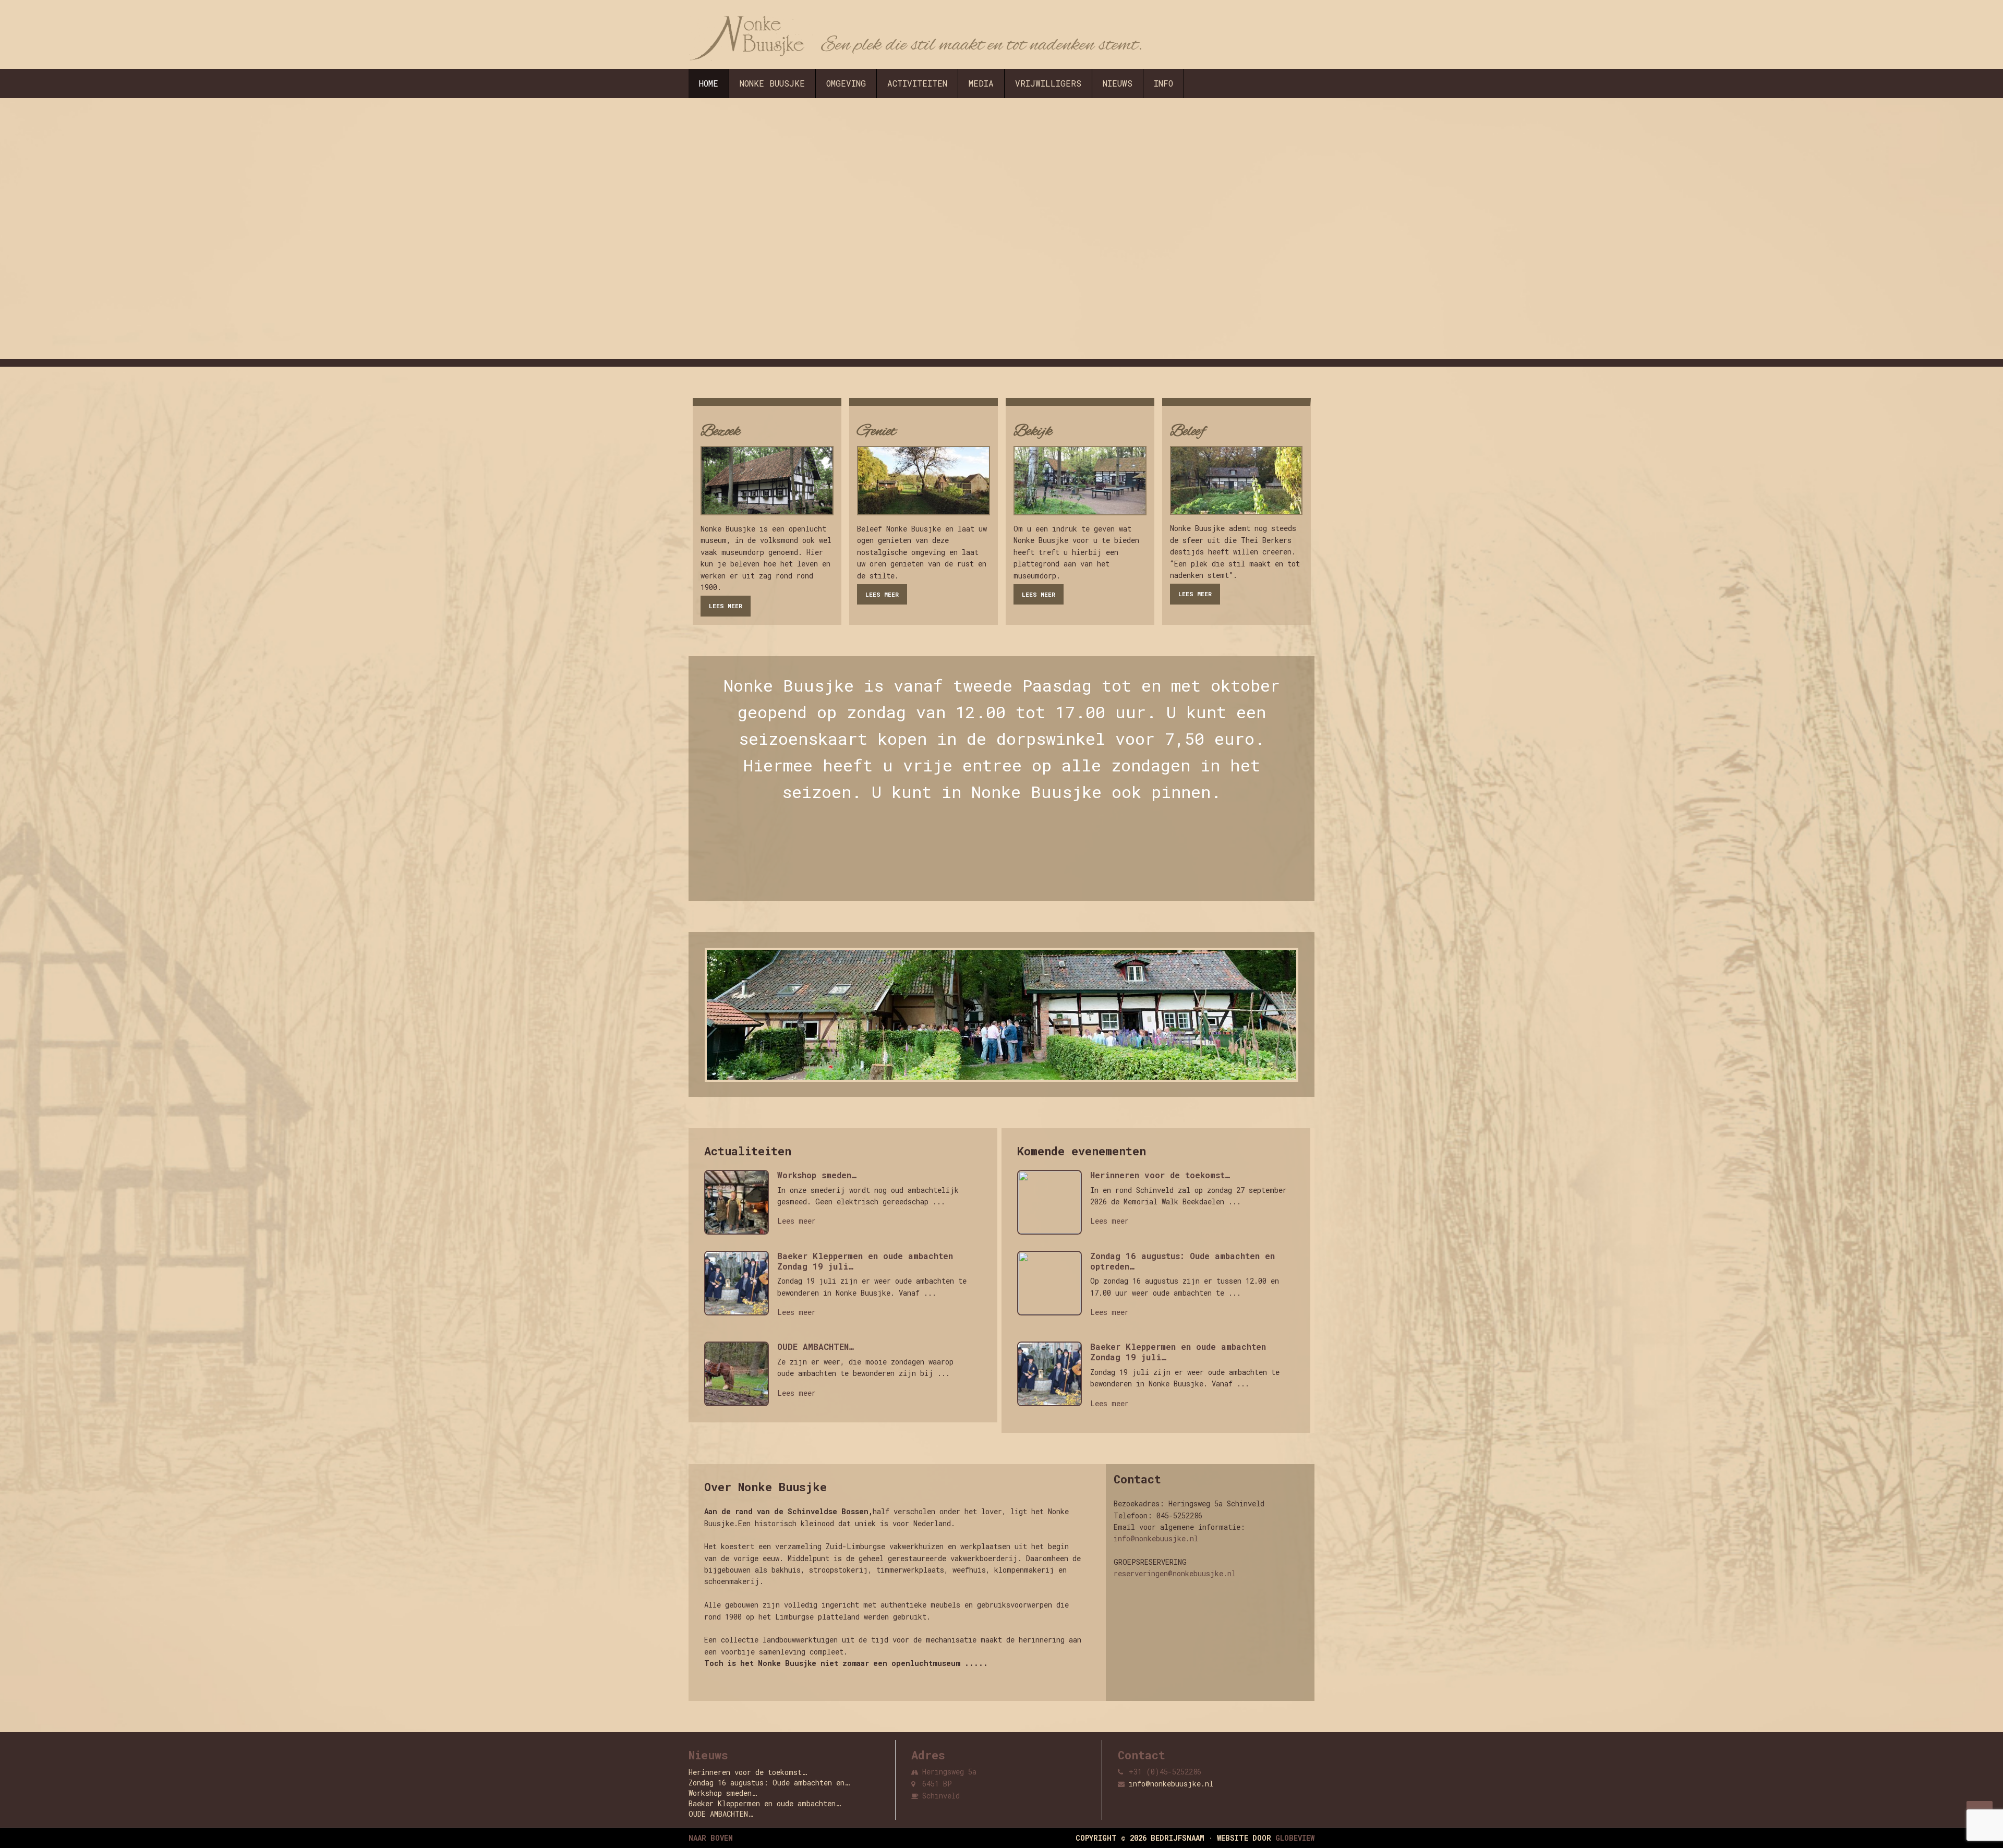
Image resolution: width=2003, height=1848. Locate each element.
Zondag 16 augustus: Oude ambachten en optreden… (1183, 1261)
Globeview (1295, 1838)
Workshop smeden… (817, 1175)
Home (709, 83)
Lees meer (726, 606)
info (1163, 83)
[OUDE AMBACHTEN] (741, 1376)
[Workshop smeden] (741, 1205)
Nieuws (1118, 83)
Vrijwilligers (1048, 83)
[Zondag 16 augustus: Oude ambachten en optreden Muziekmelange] (1054, 1286)
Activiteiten (917, 83)
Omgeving (846, 83)
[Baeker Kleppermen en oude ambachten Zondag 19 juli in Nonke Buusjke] (741, 1286)
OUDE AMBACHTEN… (816, 1347)
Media (981, 83)
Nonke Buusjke (772, 83)
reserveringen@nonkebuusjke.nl (1175, 1573)
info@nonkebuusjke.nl (1156, 1538)
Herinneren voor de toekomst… (1160, 1175)
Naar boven (711, 1838)
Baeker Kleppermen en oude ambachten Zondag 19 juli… (865, 1261)
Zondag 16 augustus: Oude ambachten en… (769, 1783)
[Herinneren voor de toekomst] (1054, 1205)
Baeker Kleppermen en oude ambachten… (765, 1803)
